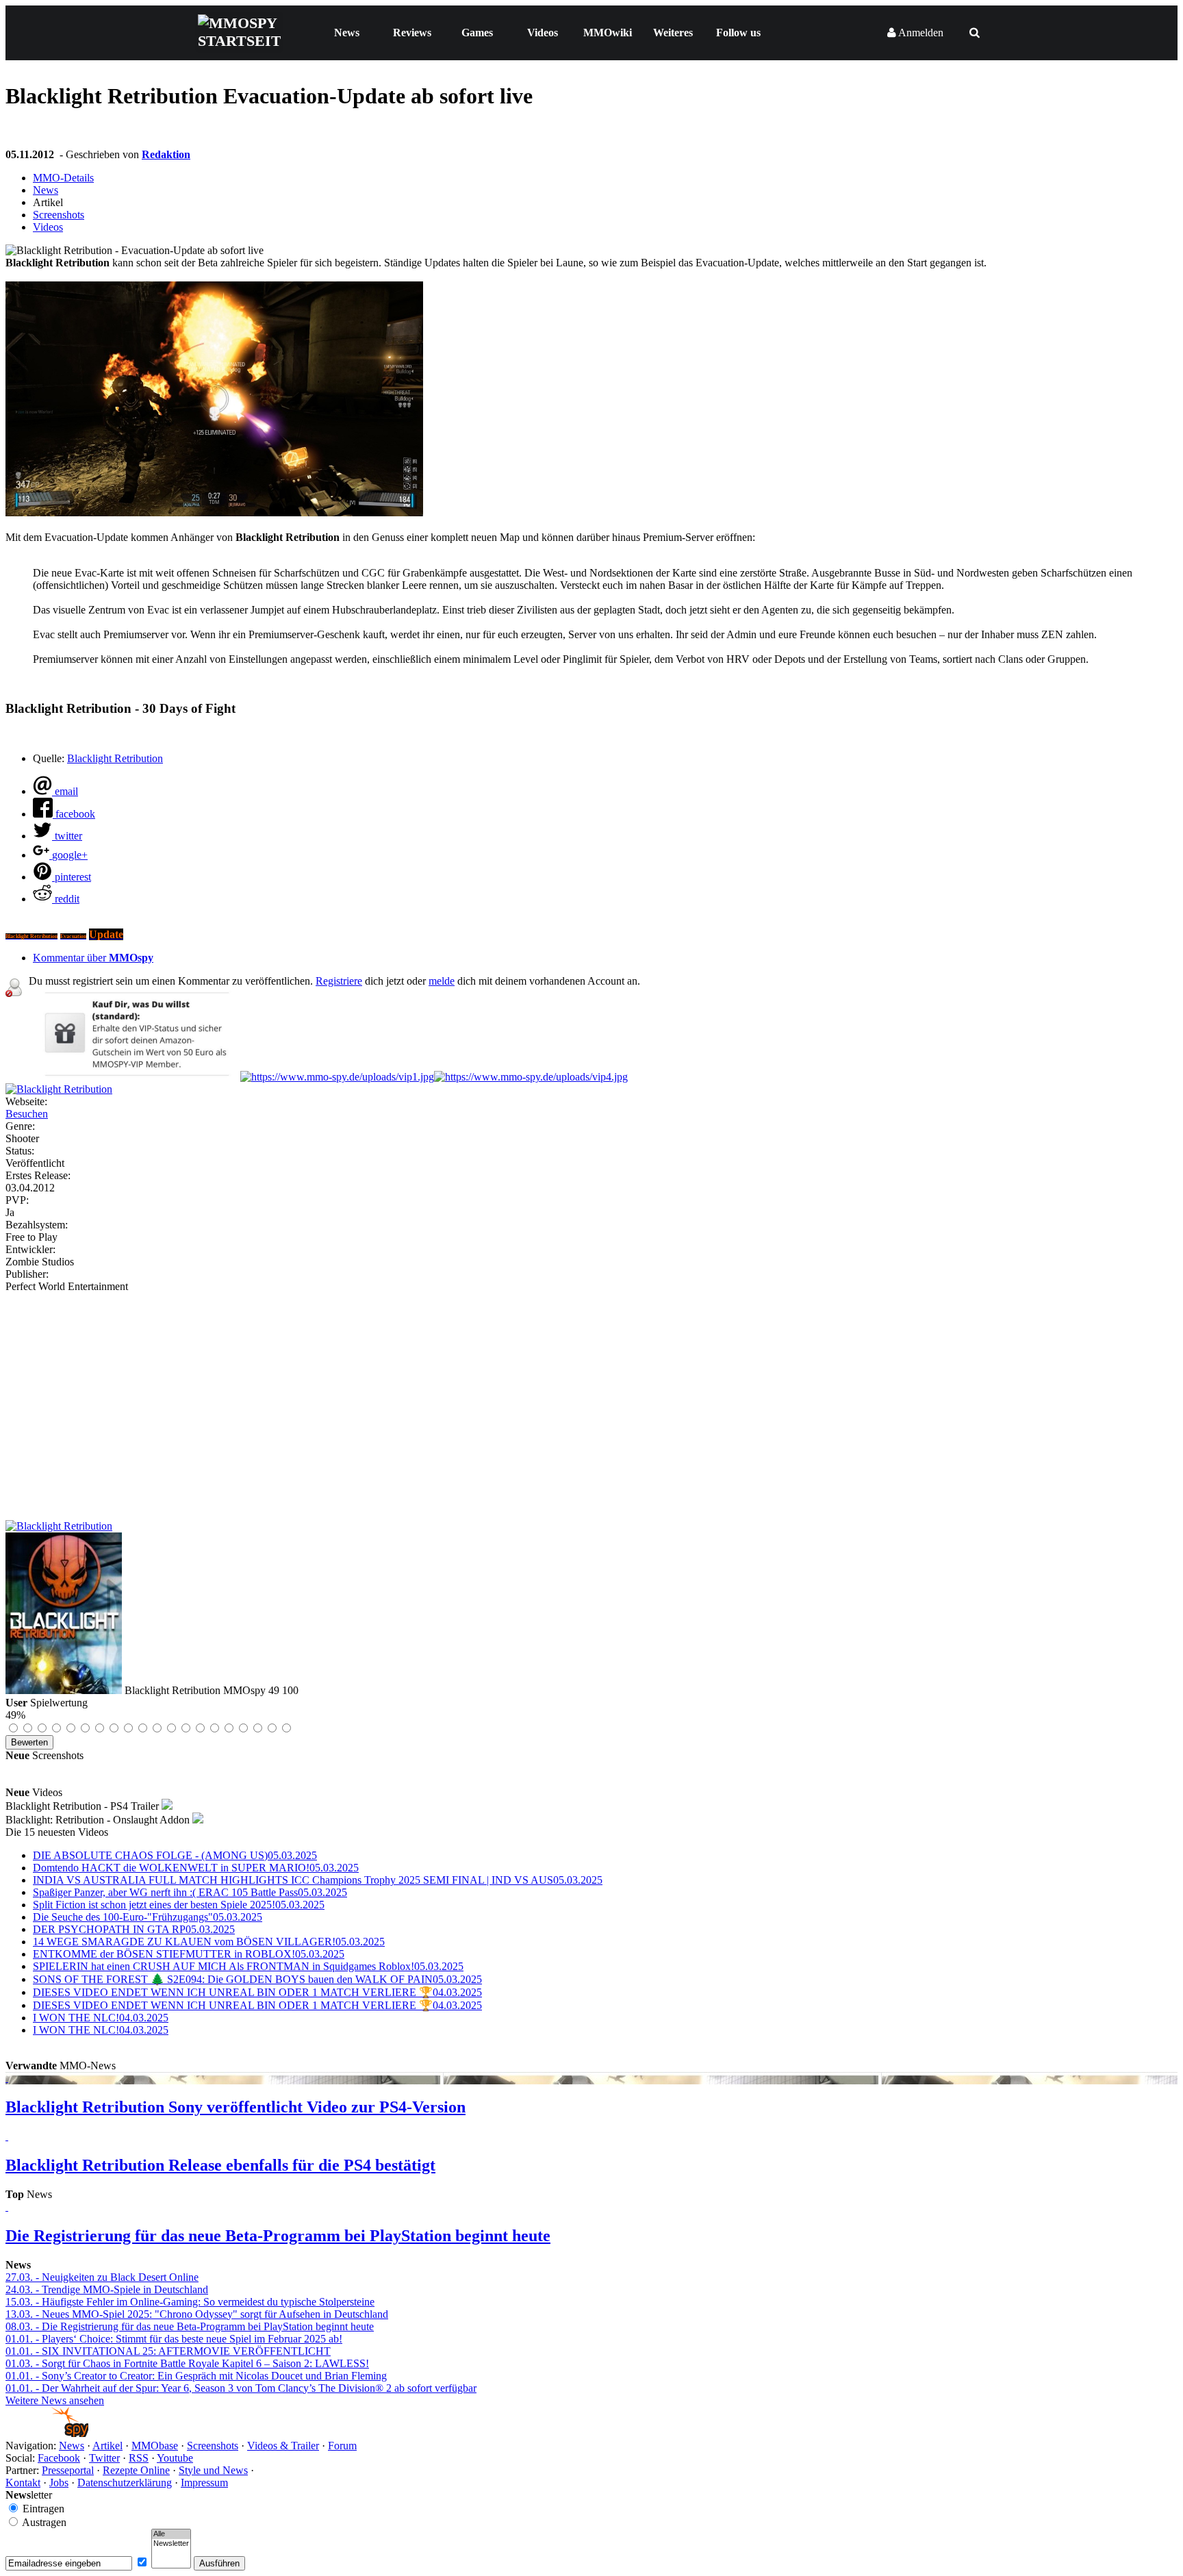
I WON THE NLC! (101, 2018)
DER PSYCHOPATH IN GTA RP (134, 1929)
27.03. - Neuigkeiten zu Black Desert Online (102, 2277)
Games (477, 33)
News (347, 33)
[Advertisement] (591, 1396)
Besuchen (27, 1114)
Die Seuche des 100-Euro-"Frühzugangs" (148, 1917)
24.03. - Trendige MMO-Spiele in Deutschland (107, 2289)
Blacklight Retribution (115, 758)
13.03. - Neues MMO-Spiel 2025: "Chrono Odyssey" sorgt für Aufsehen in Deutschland (197, 2314)
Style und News (213, 2470)
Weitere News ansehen (55, 2400)
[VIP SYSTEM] (135, 1077)
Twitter (104, 2458)
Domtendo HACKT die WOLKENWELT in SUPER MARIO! (196, 1868)
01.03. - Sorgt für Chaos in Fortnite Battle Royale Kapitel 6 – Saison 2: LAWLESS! (187, 2363)
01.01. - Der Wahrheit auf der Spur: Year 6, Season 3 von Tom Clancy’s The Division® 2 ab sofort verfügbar (241, 2388)
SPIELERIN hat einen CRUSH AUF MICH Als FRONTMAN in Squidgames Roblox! (248, 1966)
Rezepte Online (136, 2470)
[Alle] (171, 2534)
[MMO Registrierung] (531, 1077)
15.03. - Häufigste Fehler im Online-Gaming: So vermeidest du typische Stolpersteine (190, 2302)
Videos (543, 33)
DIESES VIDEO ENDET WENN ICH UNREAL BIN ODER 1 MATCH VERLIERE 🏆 (257, 1992)
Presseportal (68, 2470)
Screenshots (59, 215)
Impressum (204, 2483)
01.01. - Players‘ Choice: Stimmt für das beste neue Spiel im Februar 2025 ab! (174, 2339)
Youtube (175, 2458)
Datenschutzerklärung (125, 2483)
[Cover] (59, 1089)
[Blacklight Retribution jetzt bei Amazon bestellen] (59, 1526)
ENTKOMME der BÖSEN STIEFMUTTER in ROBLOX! (189, 1954)
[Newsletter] (171, 2544)
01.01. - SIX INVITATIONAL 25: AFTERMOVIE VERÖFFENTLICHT (168, 2351)
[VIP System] (337, 1077)
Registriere (339, 981)
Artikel (107, 2446)
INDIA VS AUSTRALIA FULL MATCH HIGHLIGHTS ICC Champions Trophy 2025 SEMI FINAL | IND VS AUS (318, 1880)
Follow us (738, 33)
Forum (342, 2446)
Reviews (412, 33)
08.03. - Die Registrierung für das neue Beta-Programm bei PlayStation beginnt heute (190, 2326)
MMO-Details (63, 178)
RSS (139, 2458)
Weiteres (673, 33)
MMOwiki (608, 33)
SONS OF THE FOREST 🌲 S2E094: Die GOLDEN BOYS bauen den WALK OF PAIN (257, 1979)
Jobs (59, 2483)
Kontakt (23, 2483)
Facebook (59, 2458)
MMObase (155, 2446)
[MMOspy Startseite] (47, 2433)
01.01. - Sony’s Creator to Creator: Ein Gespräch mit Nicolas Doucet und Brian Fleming (196, 2376)
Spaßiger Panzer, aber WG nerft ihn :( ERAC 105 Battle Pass (190, 1892)
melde (442, 981)
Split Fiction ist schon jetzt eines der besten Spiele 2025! (179, 1905)
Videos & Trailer (283, 2446)
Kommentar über (93, 958)
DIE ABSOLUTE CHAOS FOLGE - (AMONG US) (175, 1855)
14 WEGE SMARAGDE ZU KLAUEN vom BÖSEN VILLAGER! (209, 1942)
